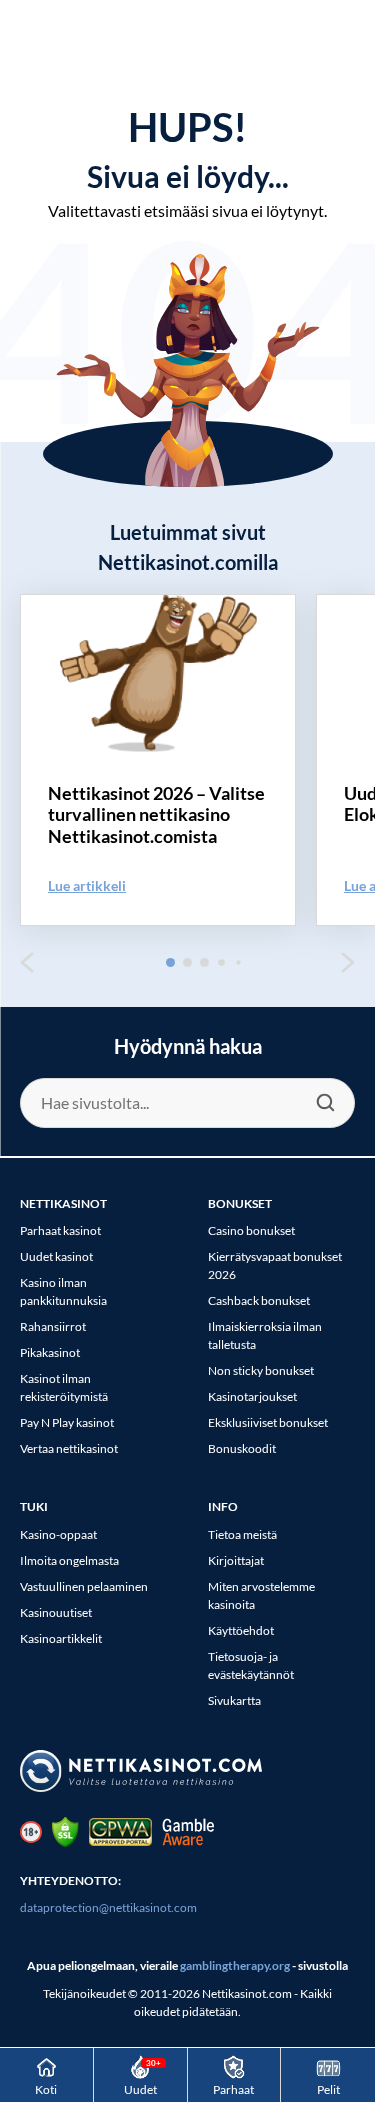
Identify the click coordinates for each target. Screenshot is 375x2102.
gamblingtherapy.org (235, 1965)
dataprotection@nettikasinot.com (108, 1907)
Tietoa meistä (242, 1534)
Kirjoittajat (236, 1560)
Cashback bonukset (259, 1300)
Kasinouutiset (56, 1612)
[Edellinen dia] (27, 962)
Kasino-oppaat (58, 1534)
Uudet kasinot (56, 1256)
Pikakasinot (50, 1352)
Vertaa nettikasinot (69, 1448)
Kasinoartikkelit (61, 1638)
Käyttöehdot (241, 1630)
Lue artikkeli (87, 885)
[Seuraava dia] (348, 962)
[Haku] (325, 1103)
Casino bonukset (251, 1230)
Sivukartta (234, 1700)
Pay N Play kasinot (67, 1422)
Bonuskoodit (242, 1448)
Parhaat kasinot (60, 1230)
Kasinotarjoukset (252, 1396)
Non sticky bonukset (261, 1370)
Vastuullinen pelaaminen (84, 1586)
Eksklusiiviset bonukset (268, 1422)
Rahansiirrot (53, 1326)
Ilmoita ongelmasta (69, 1560)
